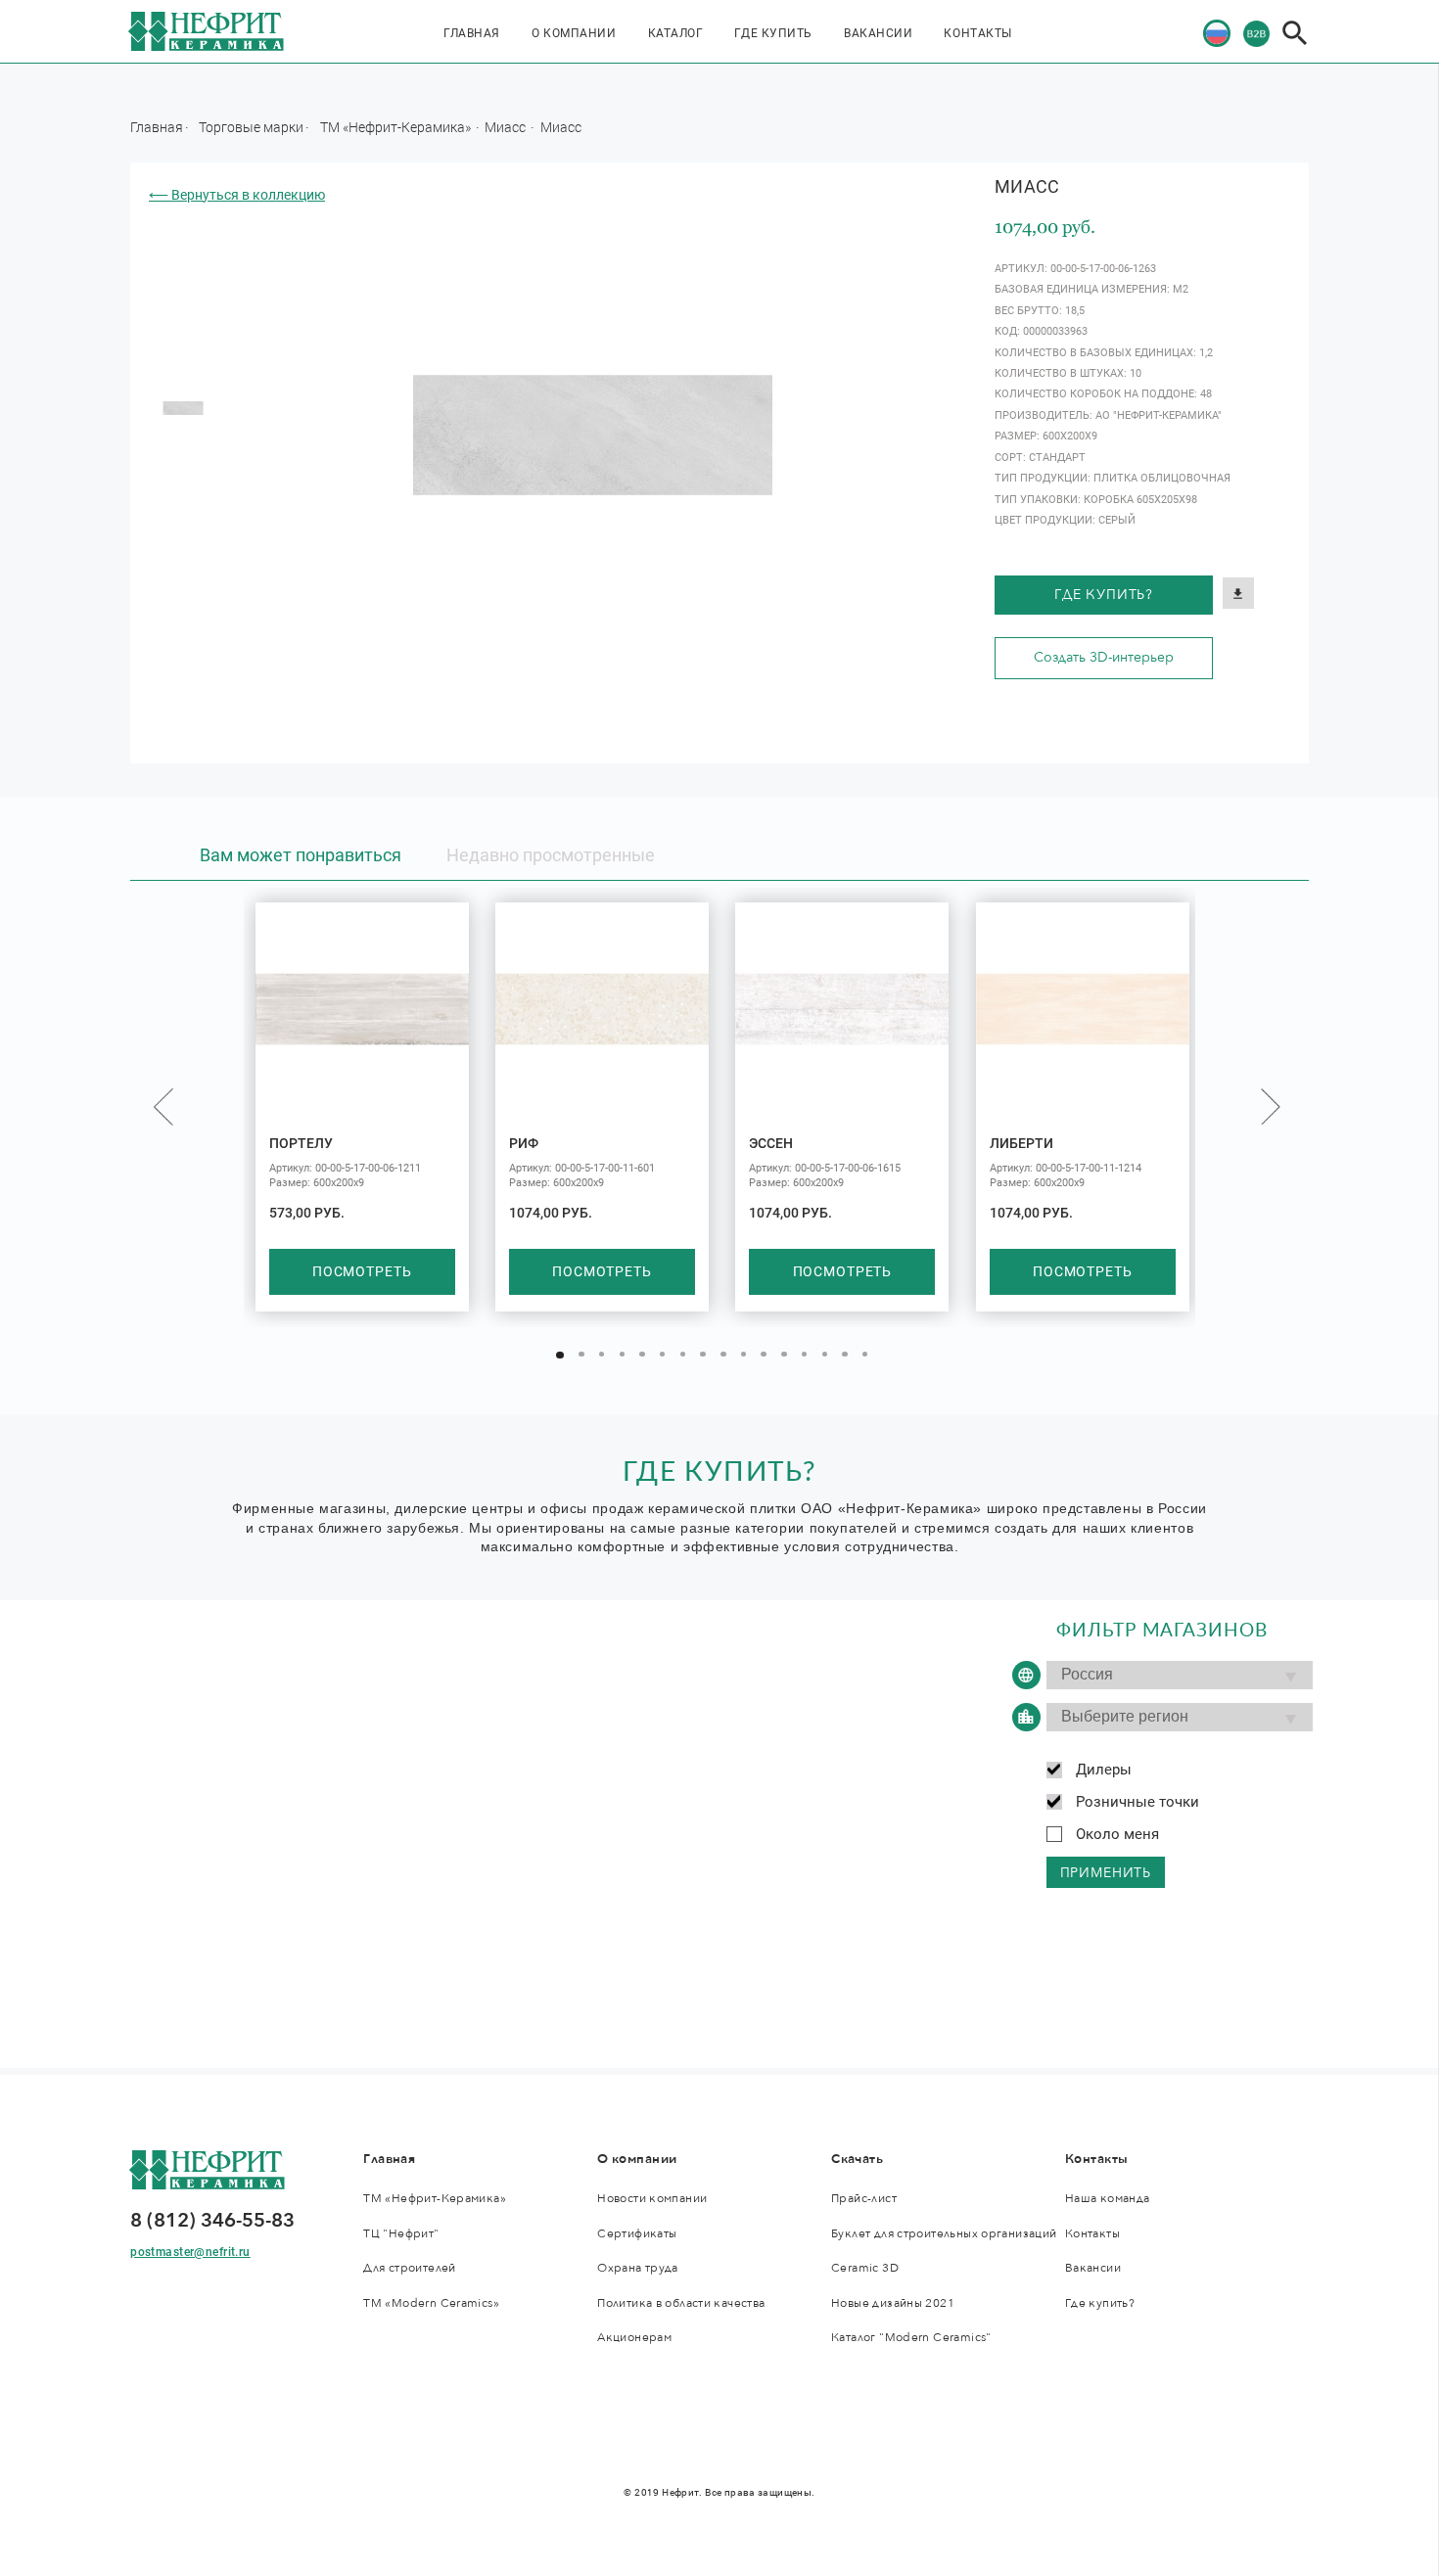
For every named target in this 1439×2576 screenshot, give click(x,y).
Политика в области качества (681, 2303)
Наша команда (1108, 2199)
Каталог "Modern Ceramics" (911, 2338)
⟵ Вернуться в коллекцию (237, 195)
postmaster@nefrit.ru (190, 2252)
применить (1106, 1873)
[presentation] (163, 1106)
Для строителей (409, 2268)
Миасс (507, 127)
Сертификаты (637, 2234)
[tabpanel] (184, 409)
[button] (560, 1356)
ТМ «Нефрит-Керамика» (397, 127)
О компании (574, 33)
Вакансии (878, 33)
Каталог (676, 33)
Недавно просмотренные (551, 855)
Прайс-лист (864, 2199)
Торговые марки (251, 127)
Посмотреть (362, 1271)
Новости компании (652, 2199)
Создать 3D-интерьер (1104, 657)
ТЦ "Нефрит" (401, 2234)
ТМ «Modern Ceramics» (431, 2303)
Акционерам (634, 2338)
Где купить (773, 33)
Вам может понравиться (301, 855)
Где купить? (1104, 595)
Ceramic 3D (865, 2268)
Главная (472, 33)
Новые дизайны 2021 (893, 2303)
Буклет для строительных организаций (944, 2234)
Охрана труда (638, 2268)
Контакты (977, 33)
